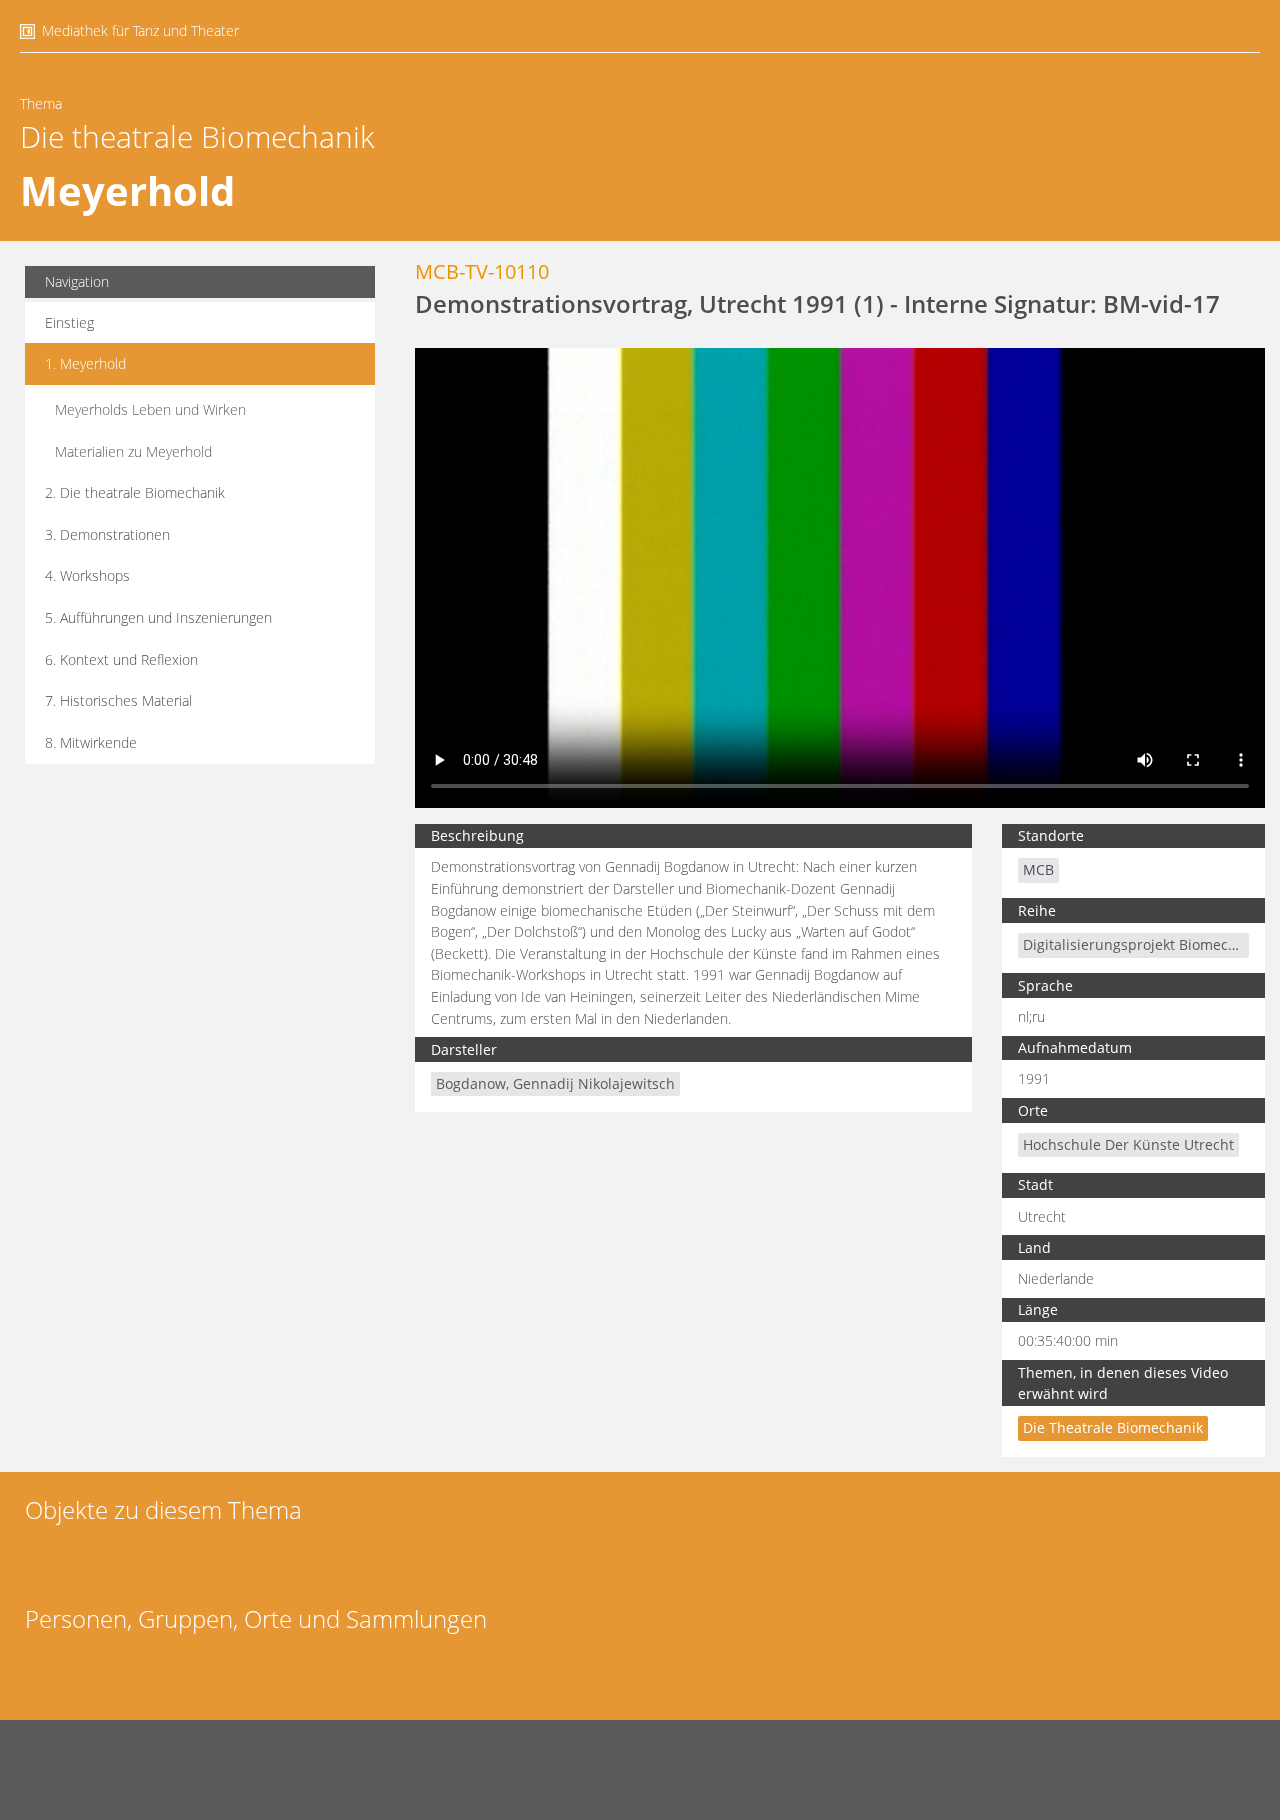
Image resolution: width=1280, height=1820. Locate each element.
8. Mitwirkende (91, 742)
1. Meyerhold (85, 363)
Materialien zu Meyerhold (133, 451)
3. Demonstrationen (107, 534)
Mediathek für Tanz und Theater (140, 30)
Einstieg (69, 322)
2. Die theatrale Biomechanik (135, 492)
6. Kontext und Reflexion (121, 659)
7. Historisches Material (118, 700)
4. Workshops (87, 575)
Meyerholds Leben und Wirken (150, 409)
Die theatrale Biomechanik (197, 136)
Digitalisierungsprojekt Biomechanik (1144, 944)
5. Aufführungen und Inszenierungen (158, 617)
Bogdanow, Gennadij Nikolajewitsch (555, 1083)
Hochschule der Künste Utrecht (1128, 1144)
